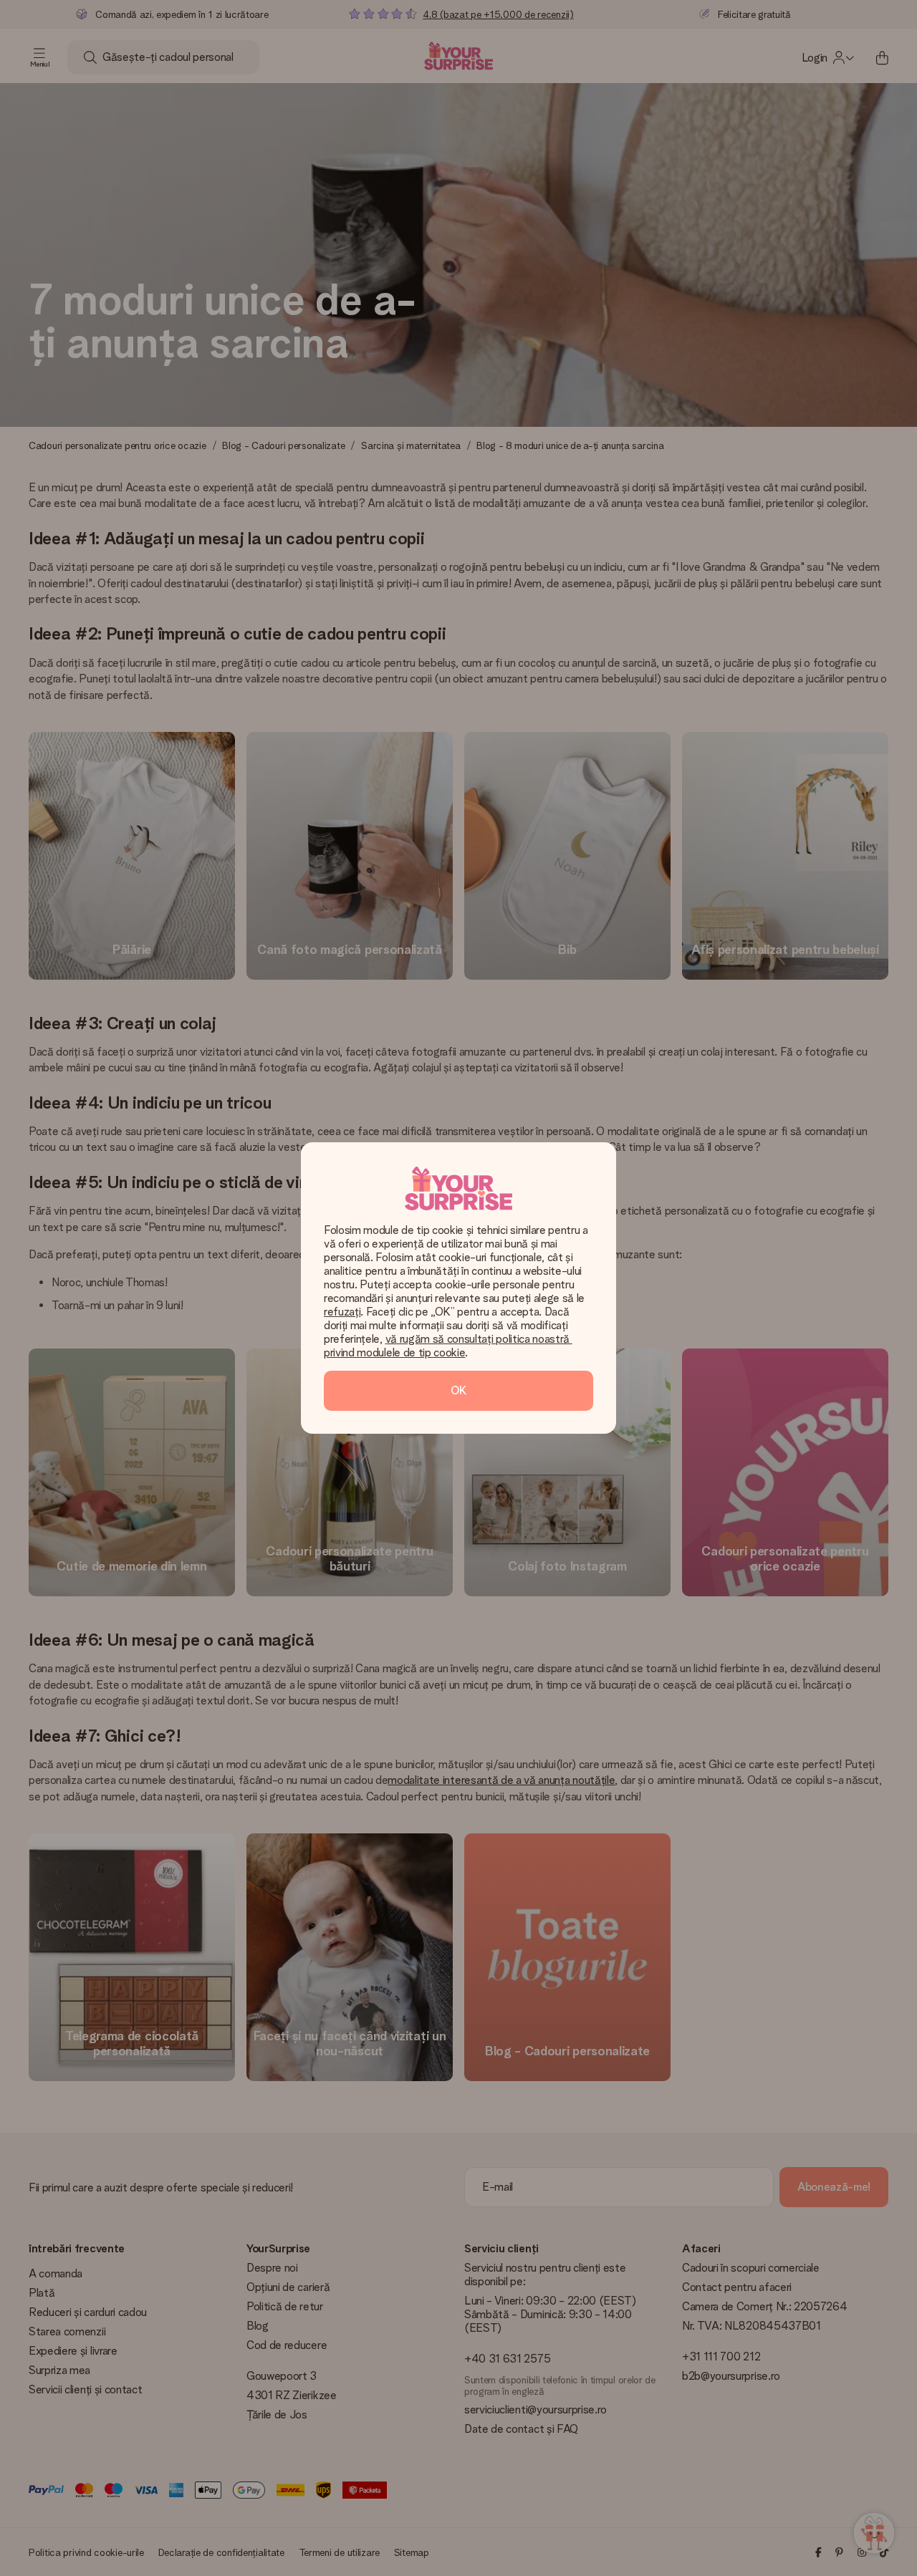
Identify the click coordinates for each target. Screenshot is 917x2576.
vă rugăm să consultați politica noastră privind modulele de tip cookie (448, 1346)
